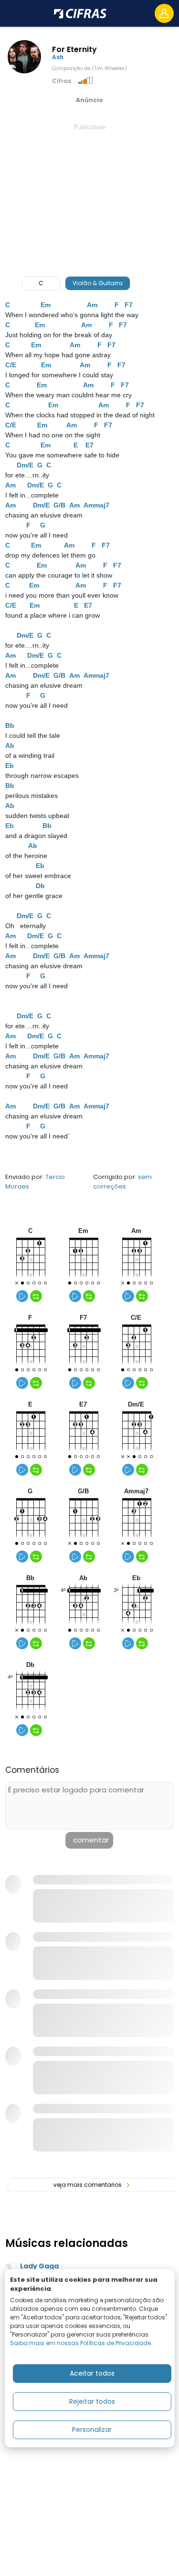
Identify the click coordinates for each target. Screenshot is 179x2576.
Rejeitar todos (92, 2401)
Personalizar (92, 2430)
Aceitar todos (92, 2373)
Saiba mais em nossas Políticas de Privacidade (80, 2343)
